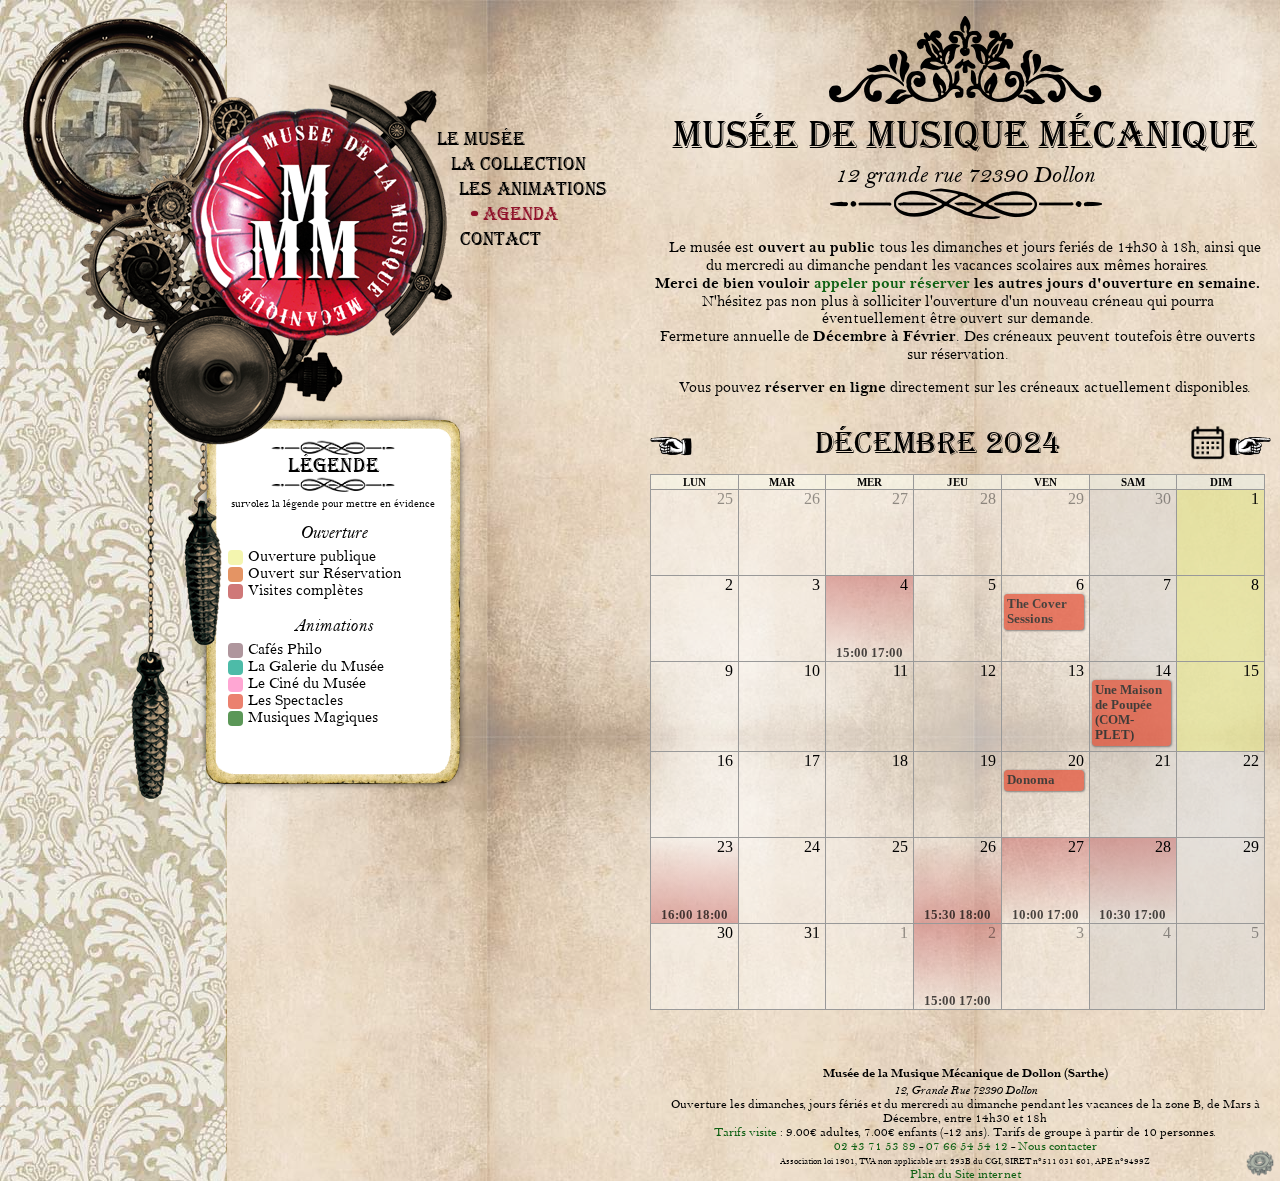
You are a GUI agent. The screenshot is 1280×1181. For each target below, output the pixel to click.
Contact (500, 238)
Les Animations (533, 188)
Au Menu (537, 118)
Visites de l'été (511, 77)
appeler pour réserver (892, 283)
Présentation (511, 68)
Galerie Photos (525, 99)
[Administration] (1260, 1174)
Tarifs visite (745, 1132)
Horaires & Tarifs (513, 71)
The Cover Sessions (1037, 611)
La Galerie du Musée (535, 124)
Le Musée (481, 138)
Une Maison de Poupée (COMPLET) (1128, 712)
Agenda (520, 213)
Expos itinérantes (526, 96)
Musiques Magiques (535, 133)
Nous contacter (1057, 1146)
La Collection (518, 163)
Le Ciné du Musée (534, 127)
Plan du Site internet (965, 1174)
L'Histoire (524, 93)
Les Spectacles (533, 130)
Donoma (1031, 780)
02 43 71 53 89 (875, 1146)
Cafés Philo (532, 121)
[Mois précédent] (668, 439)
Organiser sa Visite (513, 74)
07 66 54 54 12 (967, 1146)
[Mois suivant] (1247, 439)
